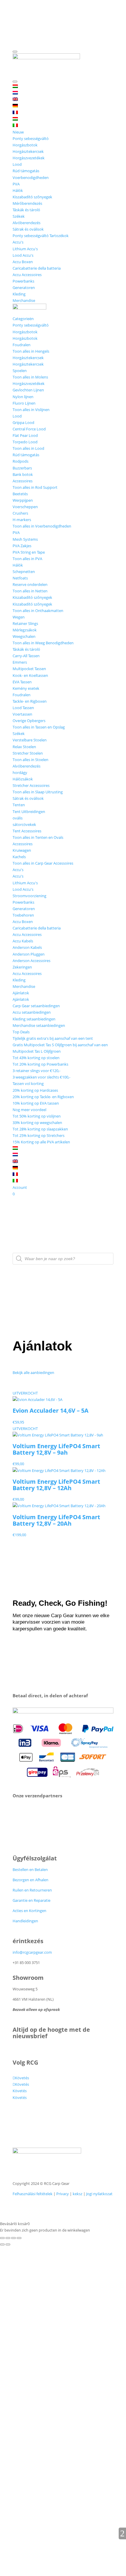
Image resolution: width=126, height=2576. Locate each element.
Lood (17, 164)
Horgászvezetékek (29, 158)
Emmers (20, 662)
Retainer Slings (25, 623)
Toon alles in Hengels (31, 351)
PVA (16, 184)
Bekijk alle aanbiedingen (33, 1372)
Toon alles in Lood (28, 448)
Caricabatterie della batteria (37, 268)
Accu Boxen (23, 262)
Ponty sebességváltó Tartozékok (41, 236)
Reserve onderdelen (30, 584)
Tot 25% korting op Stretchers (39, 1135)
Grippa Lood (23, 422)
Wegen (19, 617)
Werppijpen (23, 500)
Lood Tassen (23, 708)
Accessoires (23, 481)
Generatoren (24, 288)
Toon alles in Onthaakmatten (38, 611)
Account (20, 1187)
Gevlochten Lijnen (28, 390)
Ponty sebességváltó (31, 138)
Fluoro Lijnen (24, 403)
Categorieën (23, 319)
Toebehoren (23, 915)
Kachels (19, 857)
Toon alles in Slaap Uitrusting (38, 792)
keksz (78, 2194)
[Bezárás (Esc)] (19, 2238)
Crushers (20, 513)
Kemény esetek (26, 688)
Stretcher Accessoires (31, 785)
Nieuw (18, 132)
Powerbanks (23, 281)
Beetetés (20, 494)
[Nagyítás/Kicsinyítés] (2, 2238)
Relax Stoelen (24, 747)
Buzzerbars (22, 468)
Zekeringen (22, 967)
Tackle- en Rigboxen (30, 701)
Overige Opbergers (29, 721)
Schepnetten (24, 572)
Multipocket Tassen (29, 669)
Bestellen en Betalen (30, 1870)
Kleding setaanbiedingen (34, 1019)
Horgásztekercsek (28, 151)
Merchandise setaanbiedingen (39, 1025)
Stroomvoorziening (29, 896)
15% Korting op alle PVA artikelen (41, 1142)
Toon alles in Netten (30, 591)
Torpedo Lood (25, 442)
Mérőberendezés (27, 203)
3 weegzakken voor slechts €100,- (41, 1077)
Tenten (19, 805)
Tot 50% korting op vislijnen (37, 1116)
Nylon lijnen (23, 397)
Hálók (18, 190)
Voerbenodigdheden (31, 178)
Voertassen (22, 714)
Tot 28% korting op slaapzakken (40, 1129)
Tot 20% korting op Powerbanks (40, 1064)
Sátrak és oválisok (28, 229)
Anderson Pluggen (29, 954)
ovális (18, 818)
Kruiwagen (22, 850)
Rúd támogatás (26, 171)
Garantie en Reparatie (31, 1900)
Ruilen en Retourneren (32, 1890)
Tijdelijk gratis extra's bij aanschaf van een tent (53, 1038)
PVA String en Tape (29, 552)
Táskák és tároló (26, 210)
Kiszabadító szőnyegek (32, 197)
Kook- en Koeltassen (30, 675)
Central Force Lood (29, 429)
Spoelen (20, 371)
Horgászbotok (25, 145)
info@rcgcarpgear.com (32, 1952)
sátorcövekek (24, 824)
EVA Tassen (22, 682)
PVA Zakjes (22, 546)
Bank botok (23, 474)
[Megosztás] (13, 2238)
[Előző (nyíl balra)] (2, 2244)
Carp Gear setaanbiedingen (36, 1006)
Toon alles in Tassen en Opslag (39, 727)
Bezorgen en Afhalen (30, 1880)
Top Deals (21, 1032)
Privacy (63, 2194)
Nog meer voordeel (29, 1110)
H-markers (22, 520)
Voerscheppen (25, 507)
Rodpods (21, 461)
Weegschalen (24, 636)
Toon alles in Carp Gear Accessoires (43, 863)
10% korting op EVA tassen (36, 1103)
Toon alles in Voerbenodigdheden (42, 526)
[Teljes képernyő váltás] (8, 2238)
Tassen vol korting (28, 1084)
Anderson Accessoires (31, 961)
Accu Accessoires (27, 275)
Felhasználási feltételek (33, 2194)
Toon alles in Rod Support (35, 487)
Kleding (19, 294)
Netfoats (20, 578)
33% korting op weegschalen (37, 1123)
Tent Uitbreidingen (29, 812)
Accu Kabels (23, 941)
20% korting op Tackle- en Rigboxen (43, 1097)
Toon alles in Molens (30, 377)
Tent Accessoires (27, 831)
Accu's (18, 242)
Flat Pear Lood (25, 435)
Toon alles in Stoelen (30, 760)
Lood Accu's (23, 255)
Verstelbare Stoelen (30, 740)
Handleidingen (25, 1921)
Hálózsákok (23, 779)
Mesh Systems (25, 539)
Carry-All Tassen (26, 656)
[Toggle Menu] (15, 52)
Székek (19, 216)
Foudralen (22, 345)
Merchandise (24, 300)
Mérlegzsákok (25, 630)
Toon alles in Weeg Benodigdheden (43, 643)
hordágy (20, 773)
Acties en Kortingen (29, 1911)
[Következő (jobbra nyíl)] (8, 2244)
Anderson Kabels (27, 947)
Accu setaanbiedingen (32, 1012)
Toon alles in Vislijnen (31, 410)
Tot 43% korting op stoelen (36, 1058)
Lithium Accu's (25, 249)
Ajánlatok (21, 993)
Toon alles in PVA (27, 559)
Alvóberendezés (27, 223)
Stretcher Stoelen (28, 753)
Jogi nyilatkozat (99, 2194)
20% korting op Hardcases (35, 1090)
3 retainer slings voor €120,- (36, 1071)
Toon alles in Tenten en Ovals (38, 837)
